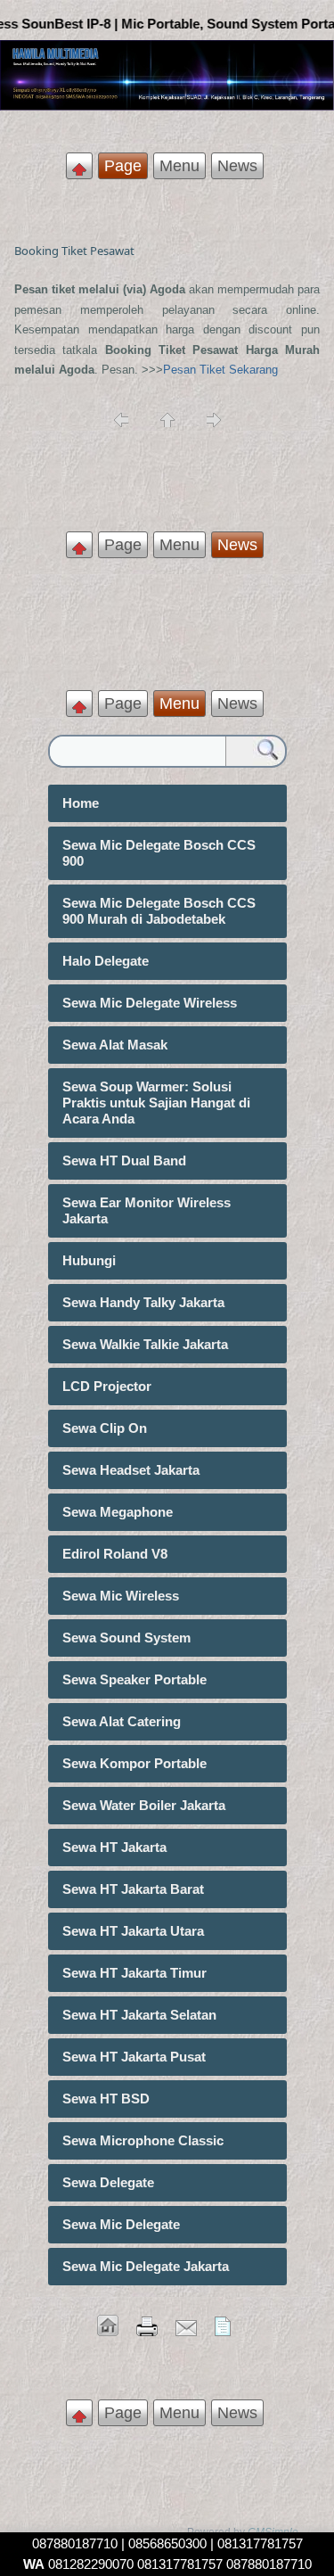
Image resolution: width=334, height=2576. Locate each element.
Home (81, 803)
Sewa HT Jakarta (114, 1847)
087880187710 (75, 2543)
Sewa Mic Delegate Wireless (150, 1003)
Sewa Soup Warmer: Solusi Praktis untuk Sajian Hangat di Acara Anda (156, 1103)
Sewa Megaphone (118, 1512)
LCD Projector (107, 1386)
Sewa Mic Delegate (121, 2224)
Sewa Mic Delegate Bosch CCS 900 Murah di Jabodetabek (159, 911)
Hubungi (89, 1260)
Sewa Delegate (108, 2182)
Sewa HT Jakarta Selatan (139, 2015)
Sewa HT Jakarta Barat (133, 1889)
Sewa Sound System (126, 1638)
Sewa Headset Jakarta (131, 1470)
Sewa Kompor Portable (134, 1763)
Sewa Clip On (105, 1428)
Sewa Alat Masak (115, 1045)
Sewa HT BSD (106, 2099)
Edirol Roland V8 (115, 1554)
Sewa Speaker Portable (134, 1679)
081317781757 (180, 2564)
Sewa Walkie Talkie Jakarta (145, 1344)
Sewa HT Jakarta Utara (133, 1931)
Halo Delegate (106, 961)
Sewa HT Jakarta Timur (134, 1973)
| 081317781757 (255, 2543)
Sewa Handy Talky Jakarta (143, 1302)
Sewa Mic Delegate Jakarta (146, 2266)
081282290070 (78, 2564)
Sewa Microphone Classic (143, 2140)
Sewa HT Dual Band (124, 1160)
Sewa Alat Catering (122, 1721)
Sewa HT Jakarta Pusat (134, 2057)
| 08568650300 (164, 2543)
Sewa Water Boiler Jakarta (144, 1805)
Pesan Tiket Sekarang (220, 370)
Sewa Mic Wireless (121, 1596)
